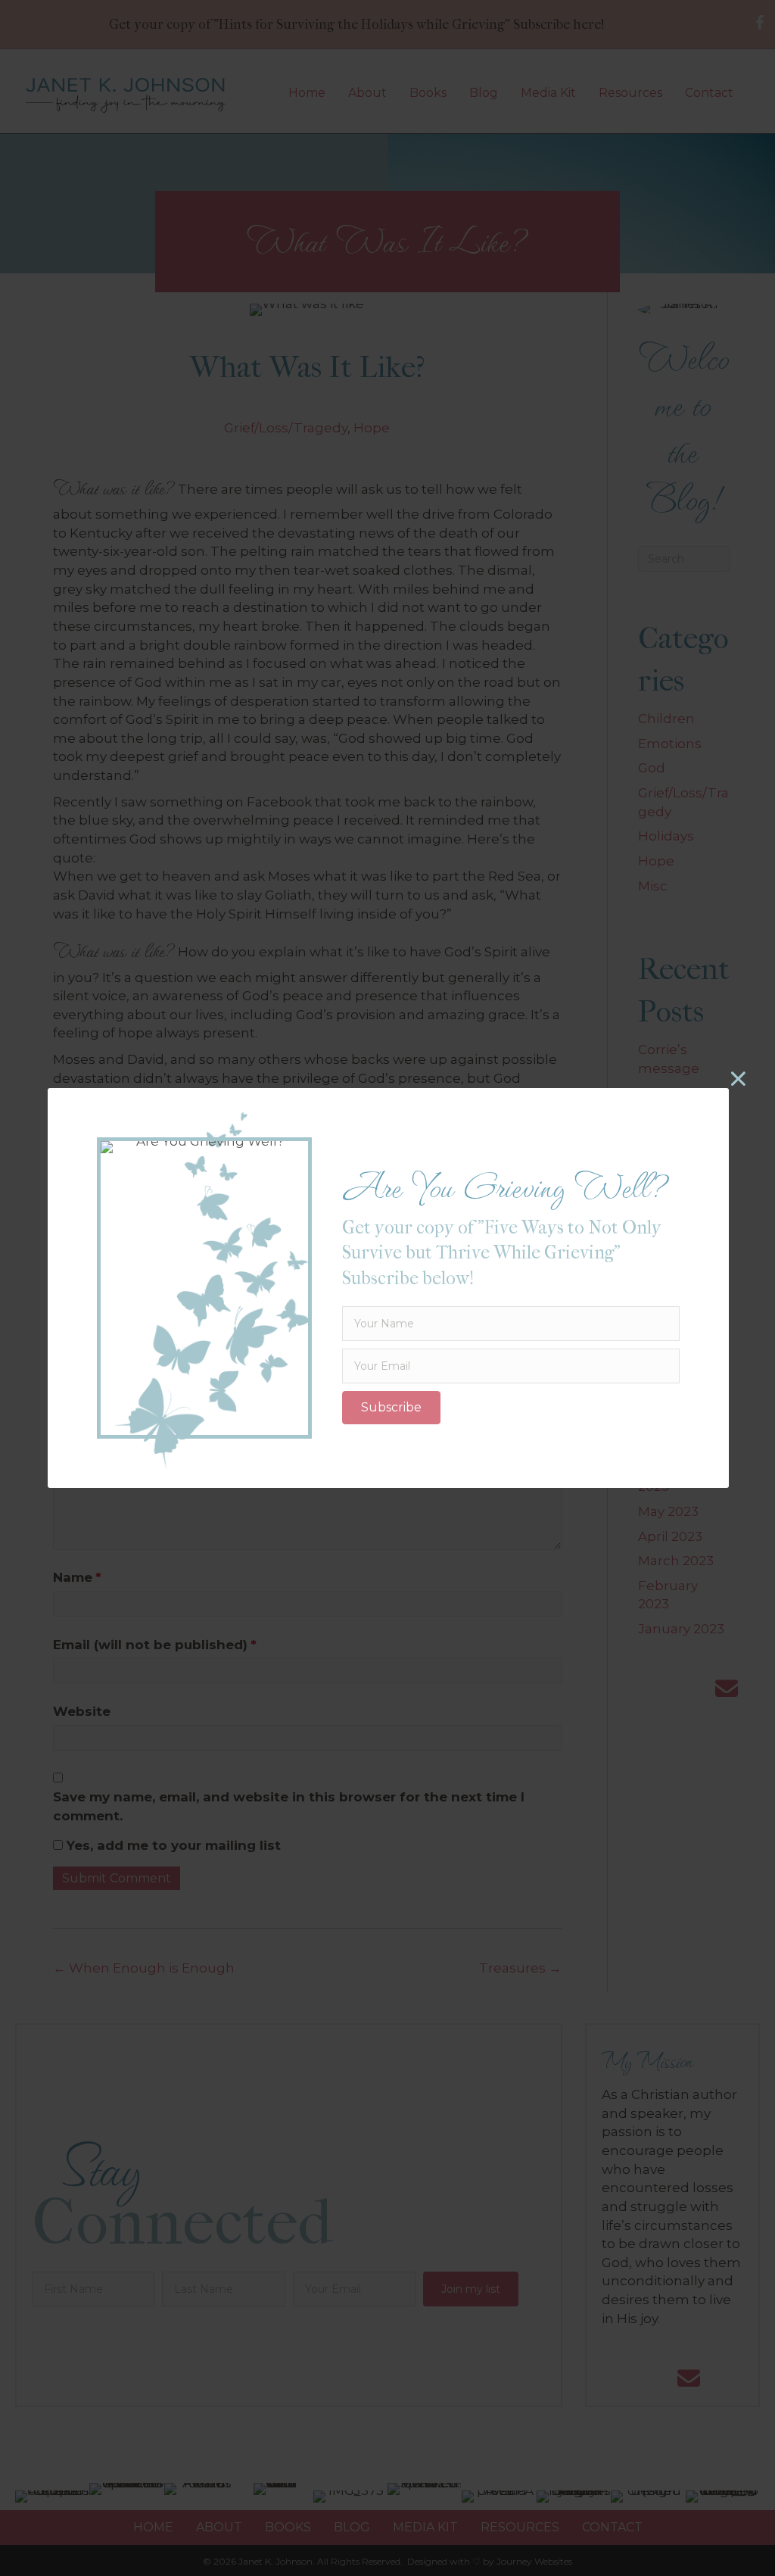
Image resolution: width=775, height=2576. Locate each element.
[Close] (738, 1079)
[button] (391, 1408)
